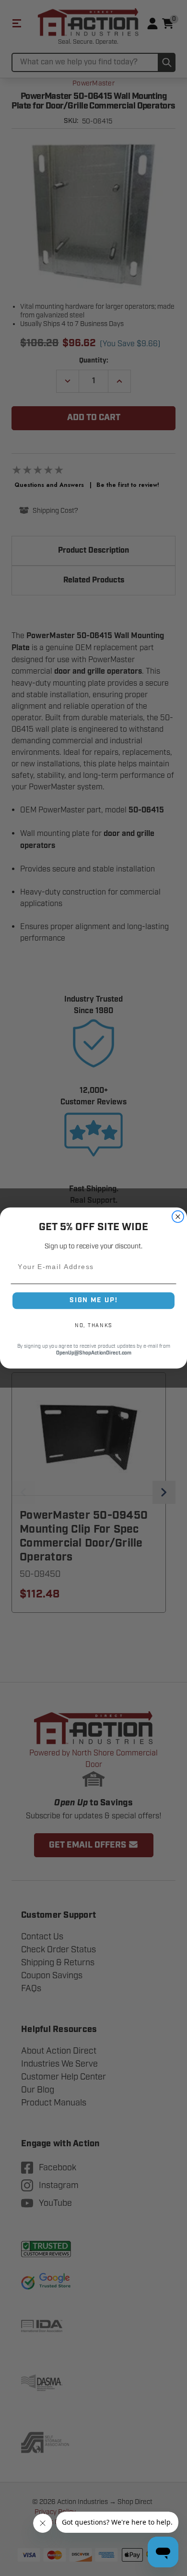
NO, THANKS (93, 1326)
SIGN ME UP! (93, 1300)
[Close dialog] (178, 1217)
